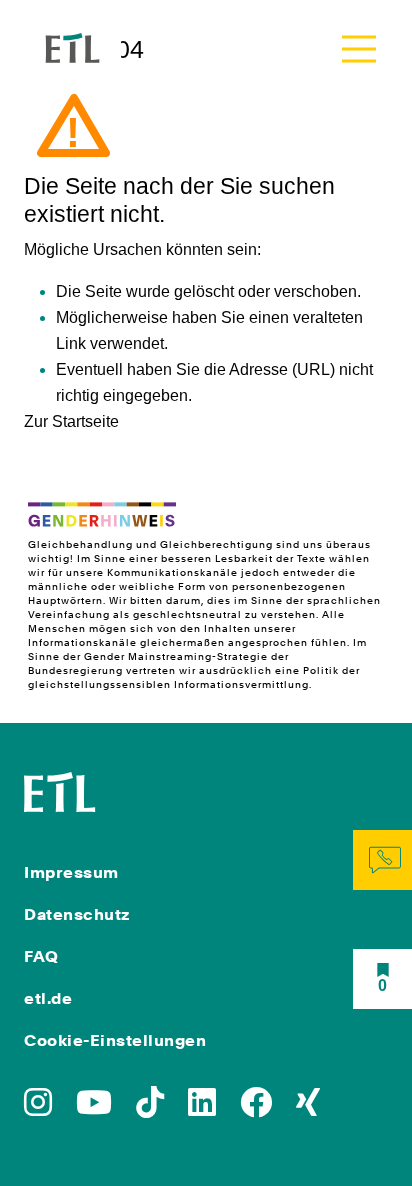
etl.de (48, 998)
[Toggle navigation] (359, 48)
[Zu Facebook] (256, 1108)
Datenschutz (77, 914)
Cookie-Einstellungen (115, 1040)
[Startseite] (60, 789)
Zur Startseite (71, 421)
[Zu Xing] (308, 1108)
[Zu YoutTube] (94, 1108)
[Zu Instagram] (38, 1108)
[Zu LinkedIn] (202, 1108)
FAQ (41, 956)
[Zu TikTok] (150, 1108)
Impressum (71, 872)
